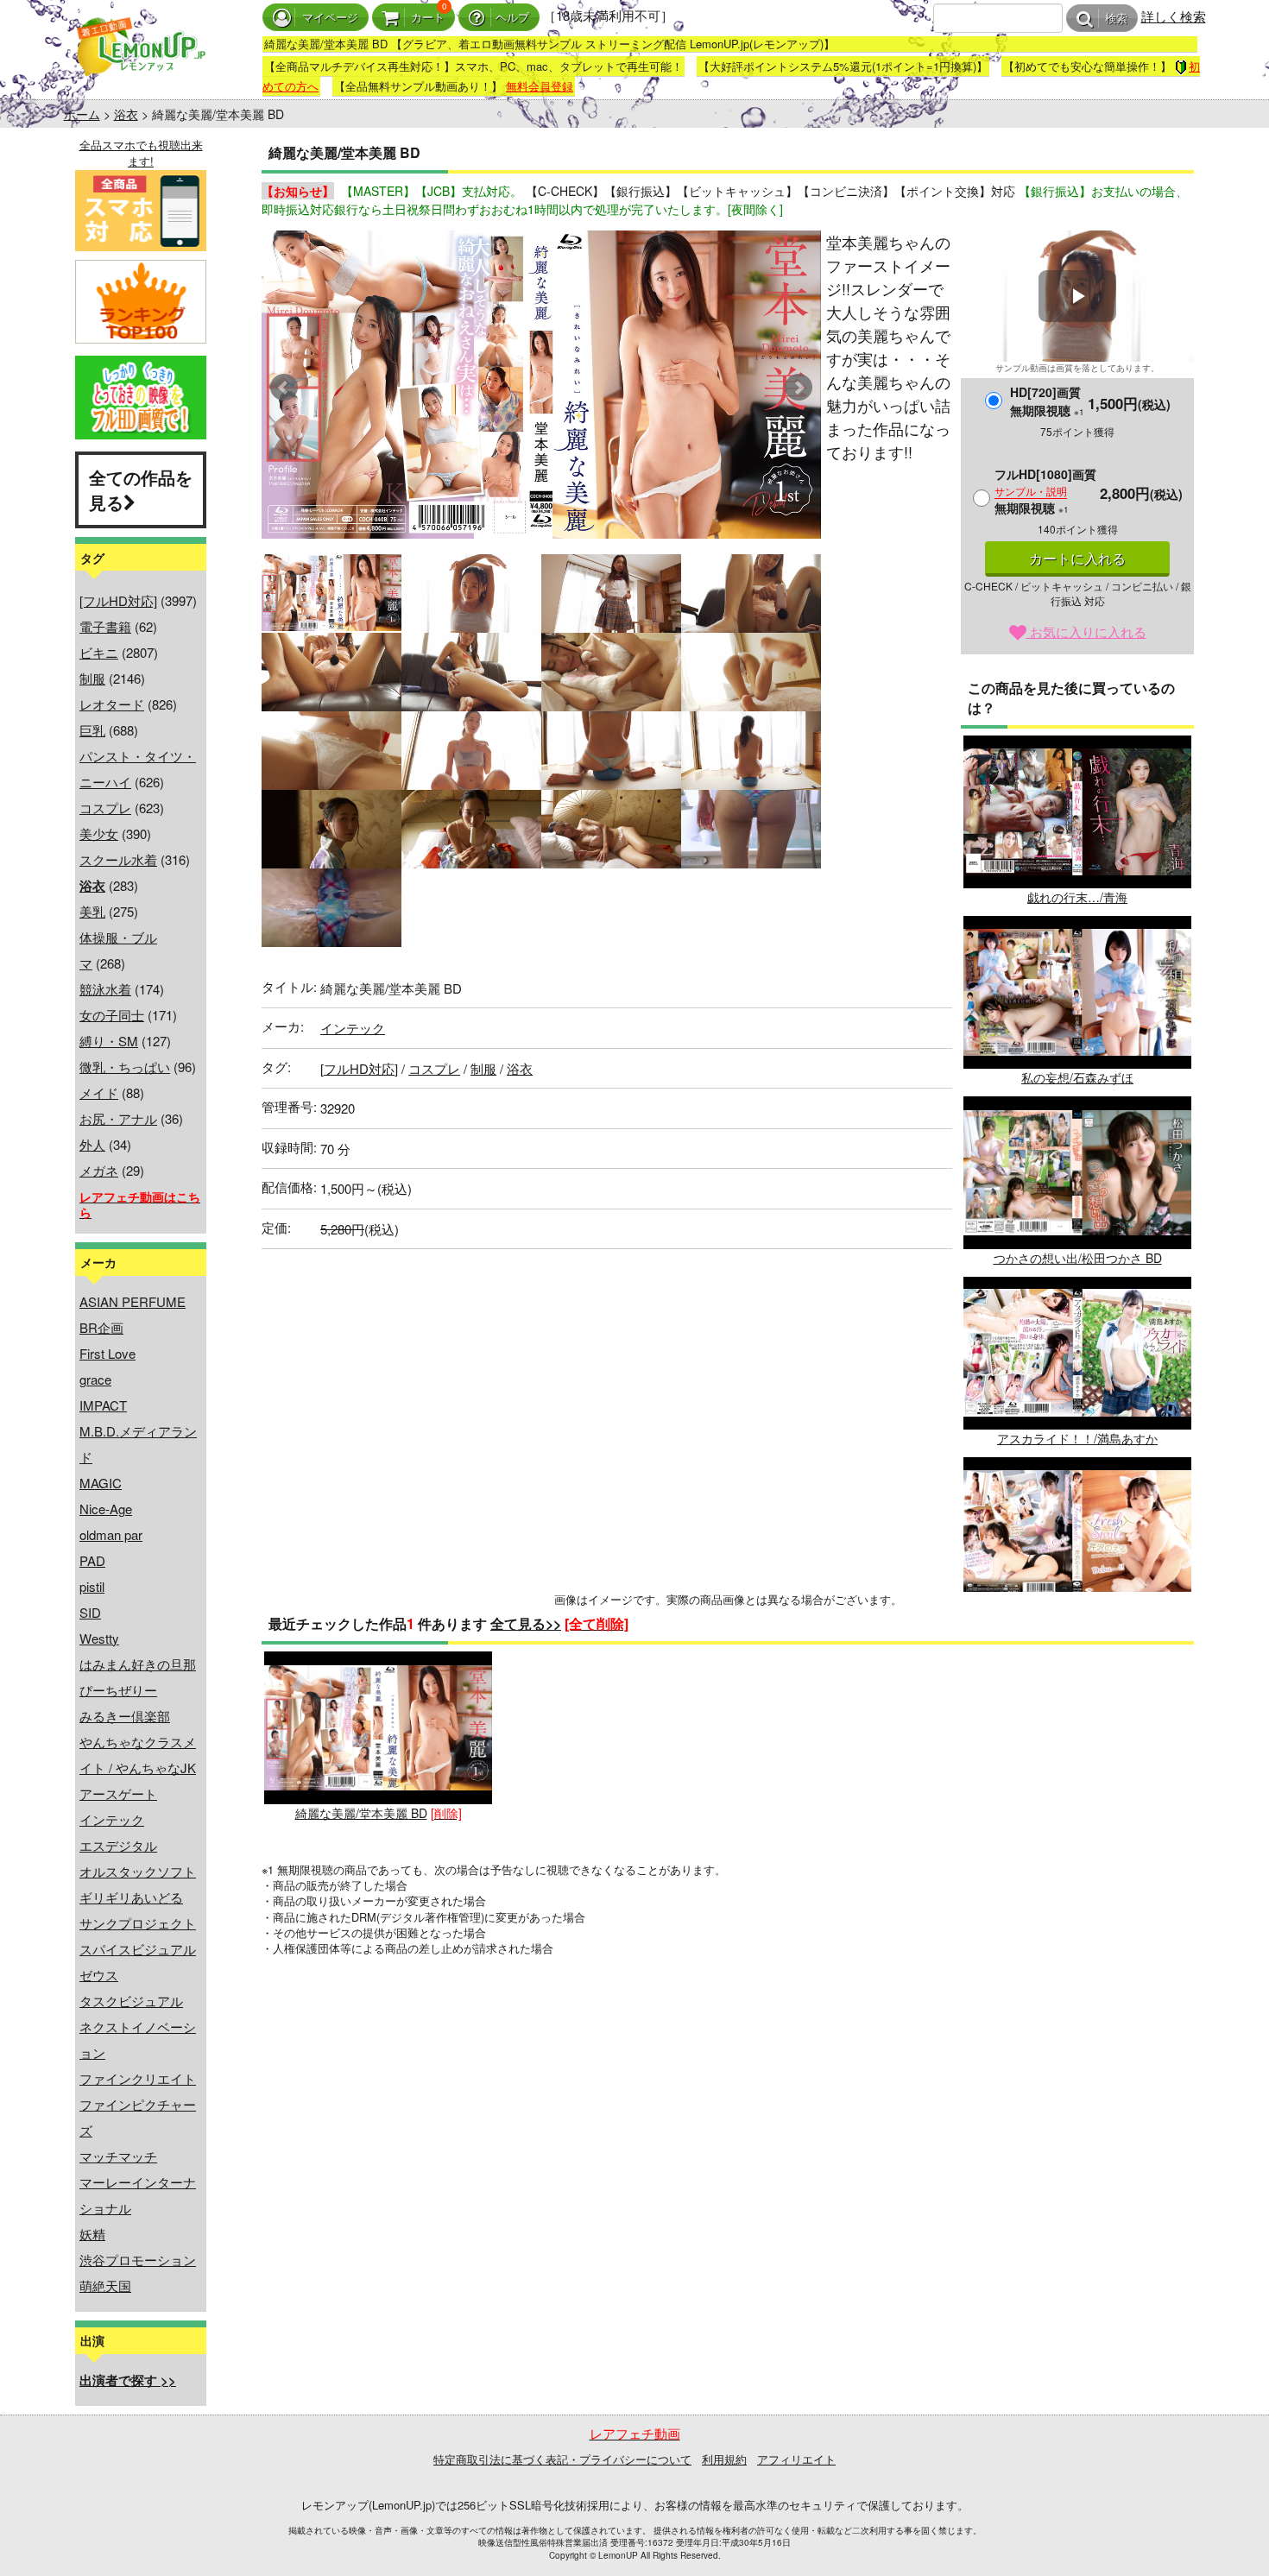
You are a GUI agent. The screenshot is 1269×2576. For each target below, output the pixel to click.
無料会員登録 (540, 86)
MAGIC (101, 1483)
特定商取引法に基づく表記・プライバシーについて (562, 2459)
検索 (1116, 19)
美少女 (99, 833)
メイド (99, 1092)
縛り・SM (109, 1041)
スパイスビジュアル (138, 1949)
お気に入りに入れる (1086, 631)
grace (95, 1379)
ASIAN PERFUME (133, 1301)
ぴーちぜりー (118, 1690)
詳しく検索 (1174, 16)
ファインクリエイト (138, 2078)
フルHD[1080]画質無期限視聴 (1045, 491)
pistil (92, 1586)
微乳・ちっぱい (125, 1067)
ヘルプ (512, 18)
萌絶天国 (105, 2286)
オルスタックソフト (138, 1871)
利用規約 (724, 2459)
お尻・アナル (118, 1118)
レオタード (112, 704)
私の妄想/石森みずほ (1077, 1077)
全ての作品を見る (141, 489)
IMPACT (103, 1405)
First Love (107, 1353)
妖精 (92, 2234)
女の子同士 (112, 1015)
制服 (92, 678)
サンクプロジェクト (138, 1923)
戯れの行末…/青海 (1077, 897)
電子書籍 (105, 626)
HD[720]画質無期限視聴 (1047, 401)
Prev (284, 388)
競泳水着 (105, 989)
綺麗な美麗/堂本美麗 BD (361, 1813)
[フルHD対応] (118, 600)
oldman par (111, 1534)
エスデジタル (118, 1845)
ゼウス (99, 1975)
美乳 (92, 911)
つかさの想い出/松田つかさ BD (1078, 1258)
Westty (99, 1638)
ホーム (82, 114)
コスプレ (105, 808)
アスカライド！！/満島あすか (1077, 1438)
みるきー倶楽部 (125, 1716)
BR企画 (101, 1327)
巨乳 (92, 730)
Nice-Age (106, 1509)
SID (90, 1612)
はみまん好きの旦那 (138, 1664)
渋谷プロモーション (138, 2260)
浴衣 (126, 114)
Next (799, 388)
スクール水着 (118, 859)
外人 (92, 1144)
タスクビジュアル (131, 2001)
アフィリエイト (796, 2459)
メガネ (99, 1170)
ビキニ (99, 652)
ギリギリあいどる (131, 1897)
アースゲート (118, 1793)
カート (428, 18)
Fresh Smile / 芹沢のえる (1077, 1619)
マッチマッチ (118, 2156)
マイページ (330, 18)
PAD (92, 1560)
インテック (112, 1819)
